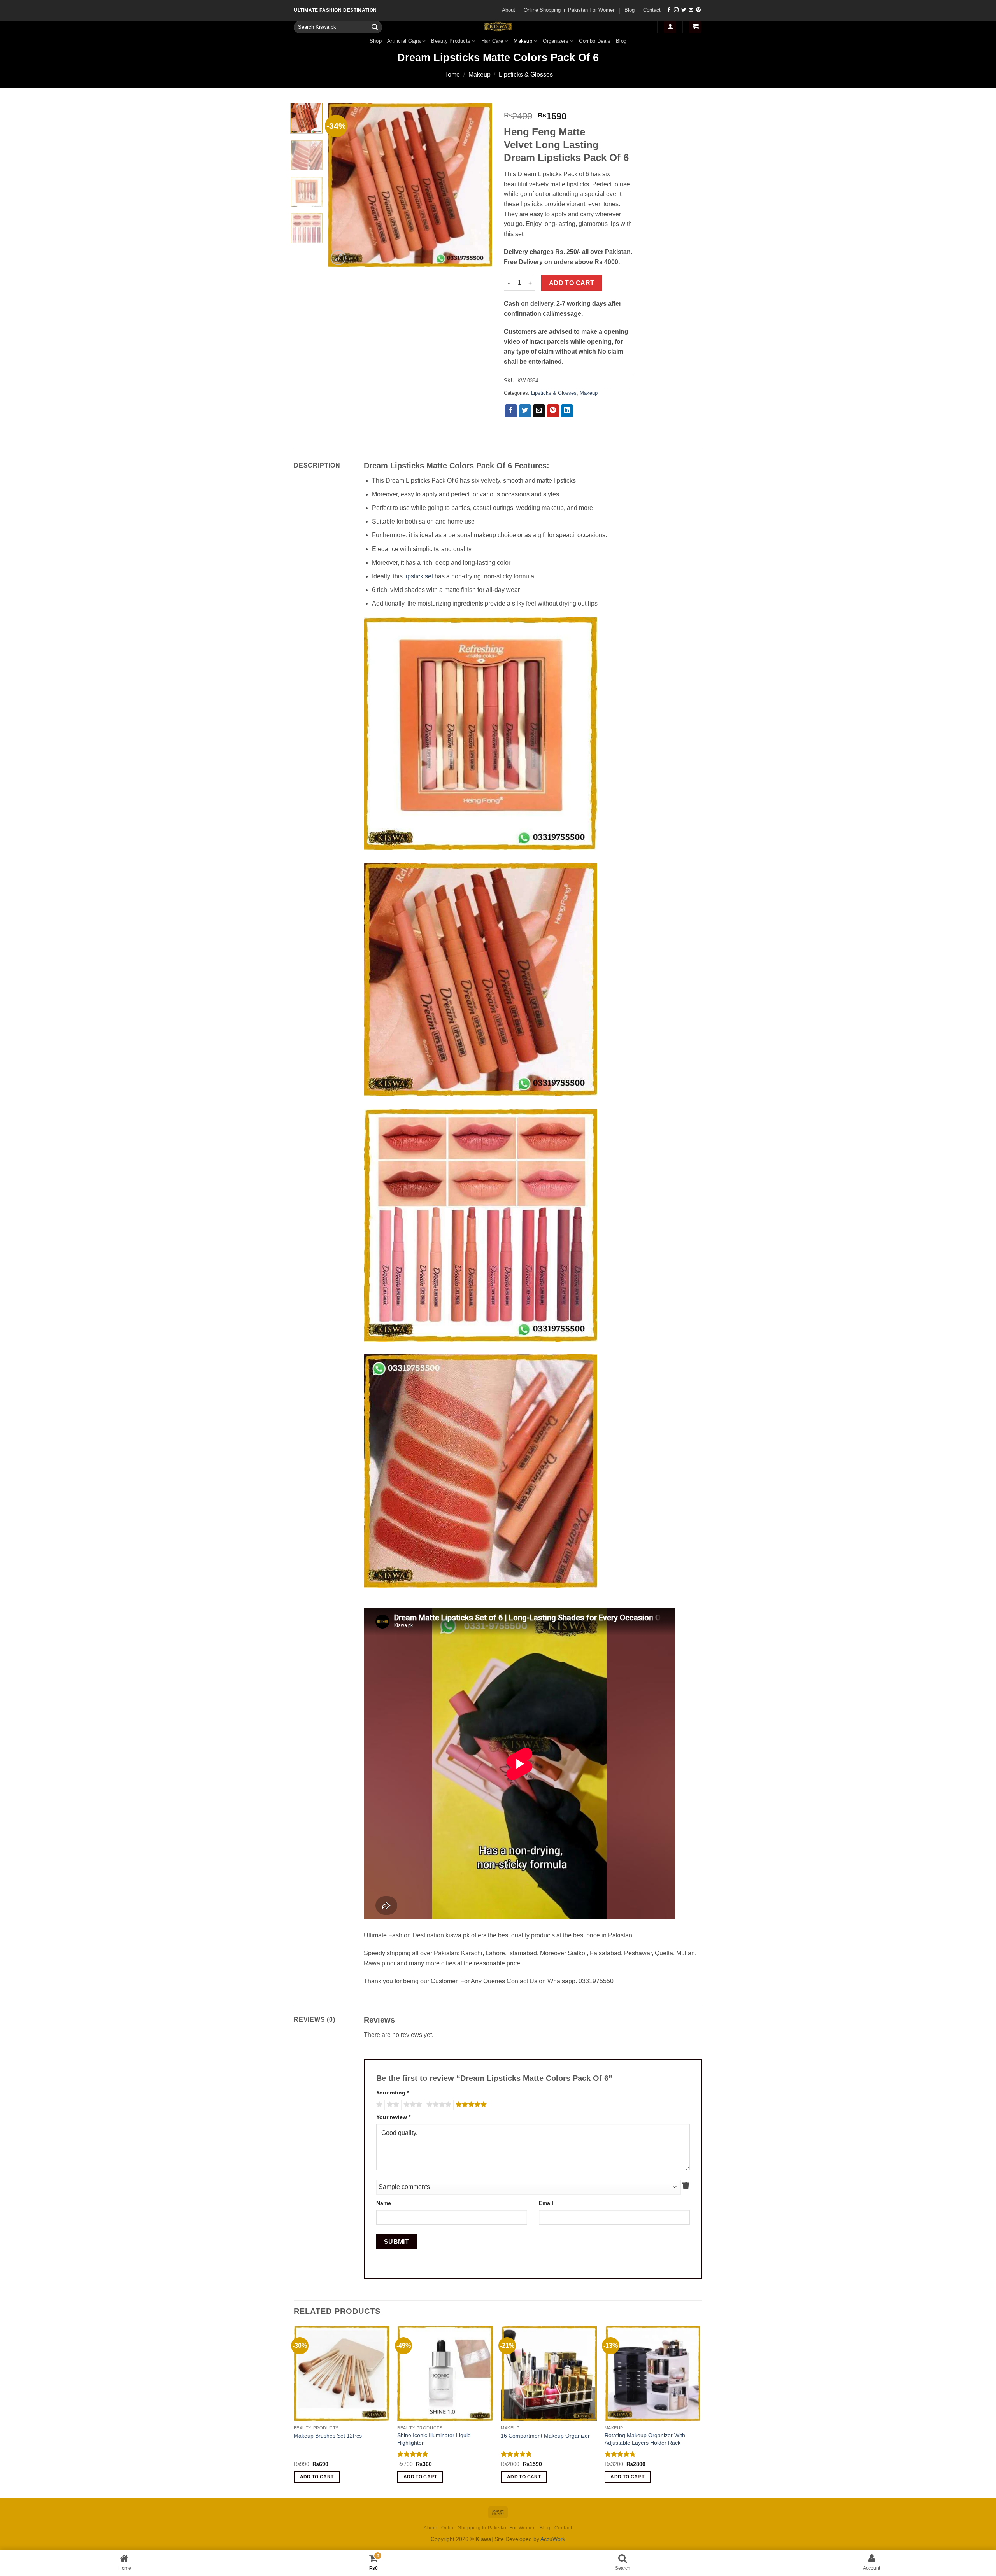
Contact (652, 10)
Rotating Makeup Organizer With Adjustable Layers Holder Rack (645, 2439)
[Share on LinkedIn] (567, 411)
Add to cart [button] (317, 2477)
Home (452, 74)
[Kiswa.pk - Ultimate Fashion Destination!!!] (498, 26)
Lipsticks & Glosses (526, 74)
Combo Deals (595, 41)
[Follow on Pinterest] (698, 10)
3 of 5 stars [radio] (412, 2105)
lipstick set (419, 576)
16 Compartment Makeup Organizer (545, 2436)
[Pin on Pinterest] (553, 411)
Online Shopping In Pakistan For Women (570, 10)
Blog (630, 10)
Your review (393, 2117)
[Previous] (341, 185)
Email (546, 2203)
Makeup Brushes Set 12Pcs (328, 2436)
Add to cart (572, 283)
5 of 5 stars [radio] (470, 2105)
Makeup (523, 41)
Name (384, 2203)
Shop (376, 41)
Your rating (393, 2093)
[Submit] (375, 27)
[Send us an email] (691, 10)
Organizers (556, 41)
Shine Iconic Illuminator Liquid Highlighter (434, 2439)
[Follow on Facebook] (669, 10)
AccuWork (553, 2539)
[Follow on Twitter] (684, 10)
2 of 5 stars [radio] (392, 2105)
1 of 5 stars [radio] (378, 2105)
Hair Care (492, 41)
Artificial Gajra (404, 41)
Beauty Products (451, 41)
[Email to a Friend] (539, 411)
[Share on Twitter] (525, 411)
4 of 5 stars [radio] (438, 2105)
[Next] (479, 185)
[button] (670, 27)
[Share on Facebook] (511, 411)
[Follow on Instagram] (676, 10)
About (509, 10)
